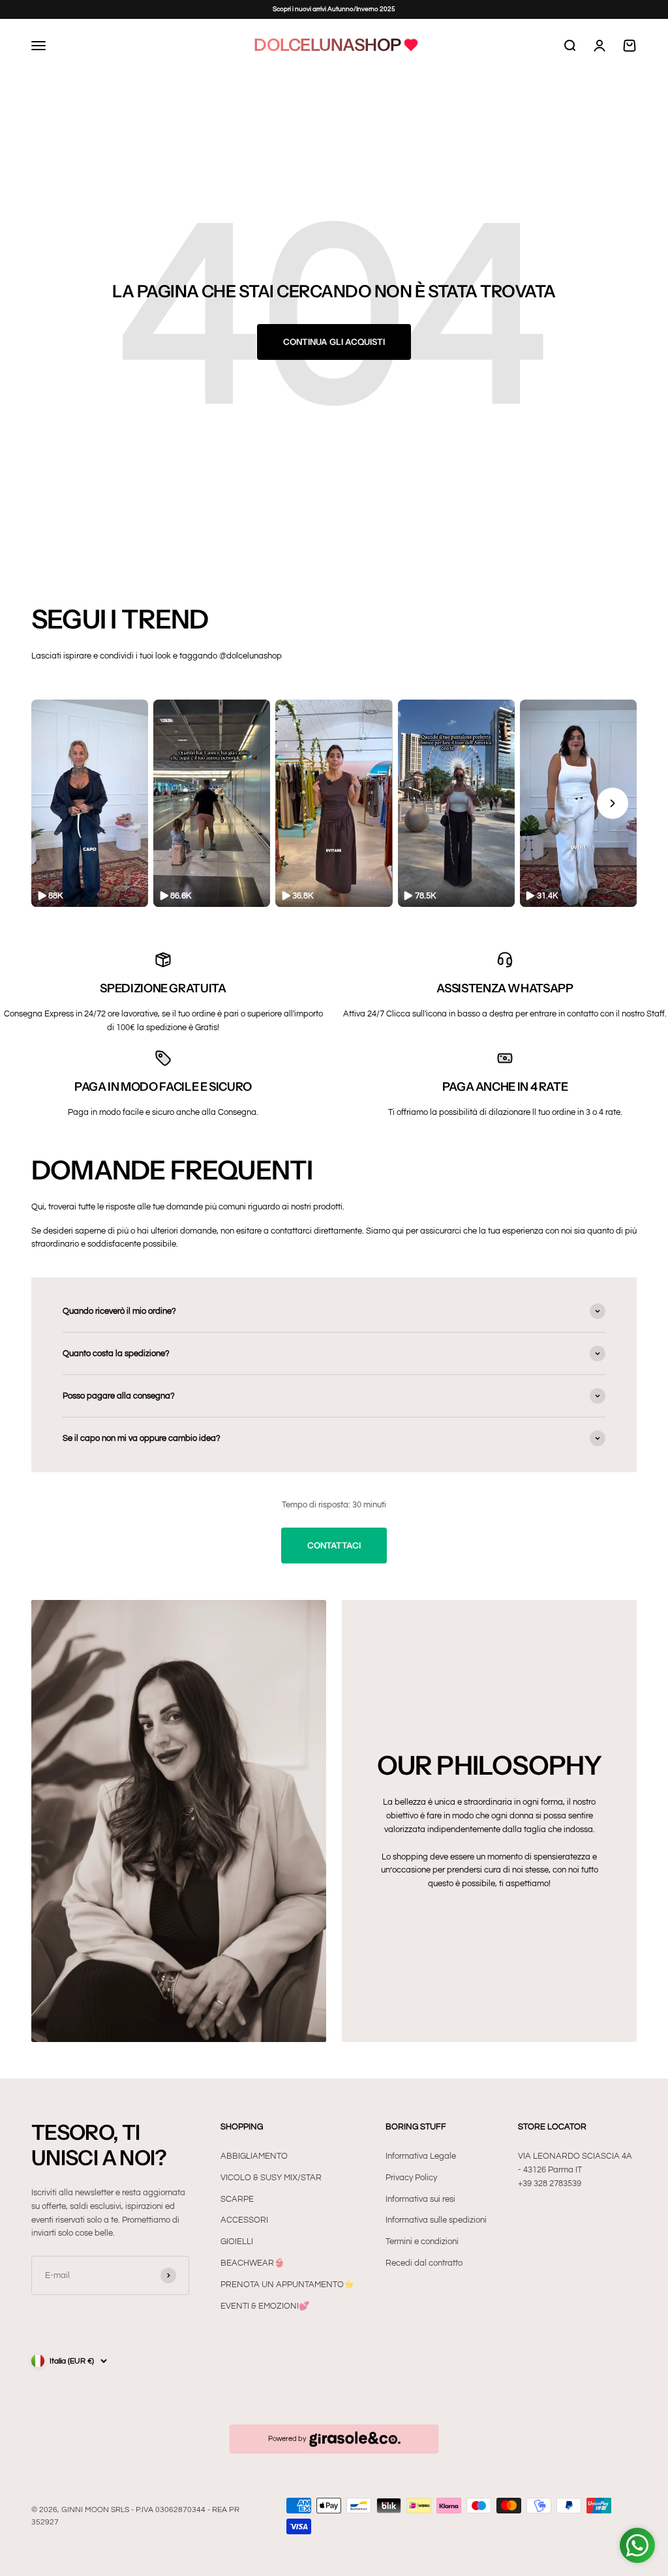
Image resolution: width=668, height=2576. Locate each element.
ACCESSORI (244, 2220)
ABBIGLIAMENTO (254, 2156)
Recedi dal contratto (424, 2263)
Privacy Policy (411, 2178)
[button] (90, 804)
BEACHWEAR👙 (252, 2263)
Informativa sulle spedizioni (436, 2220)
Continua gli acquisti (334, 342)
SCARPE (237, 2199)
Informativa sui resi (420, 2199)
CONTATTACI (334, 1545)
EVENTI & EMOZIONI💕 (265, 2306)
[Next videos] (613, 803)
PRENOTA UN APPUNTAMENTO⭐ (287, 2285)
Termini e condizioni (422, 2242)
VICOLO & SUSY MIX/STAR (271, 2178)
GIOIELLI (237, 2242)
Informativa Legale (421, 2156)
